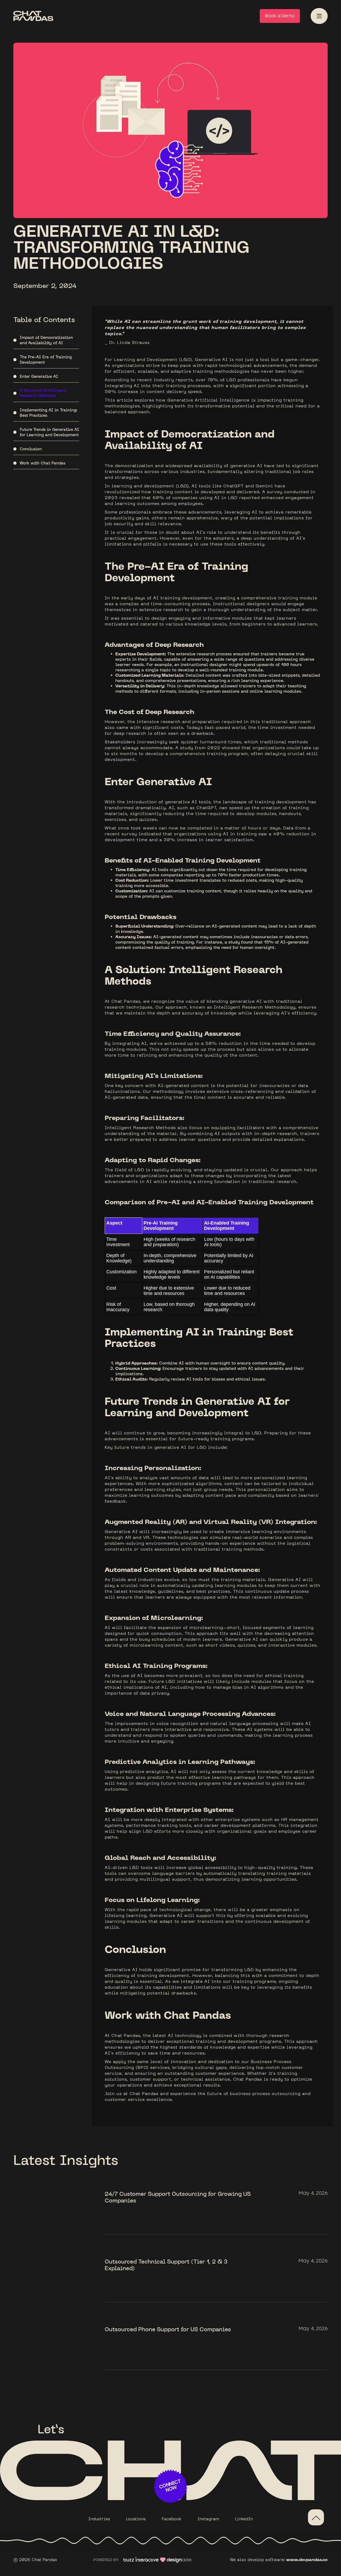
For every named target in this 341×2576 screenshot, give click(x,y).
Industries (99, 2519)
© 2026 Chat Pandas (35, 2560)
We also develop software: (279, 2560)
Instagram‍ (208, 2519)
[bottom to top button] (316, 2517)
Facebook (172, 2519)
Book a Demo (280, 16)
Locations (136, 2519)
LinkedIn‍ (244, 2519)
